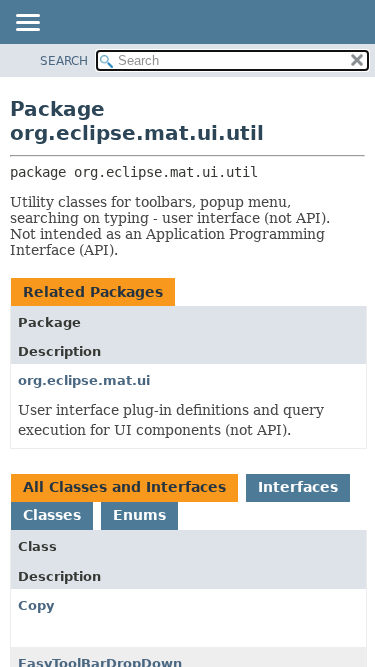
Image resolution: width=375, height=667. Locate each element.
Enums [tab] (139, 515)
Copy (36, 605)
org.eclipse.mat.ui (84, 380)
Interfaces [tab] (298, 487)
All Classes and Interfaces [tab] (124, 487)
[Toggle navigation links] (27, 24)
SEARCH (64, 61)
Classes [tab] (52, 515)
